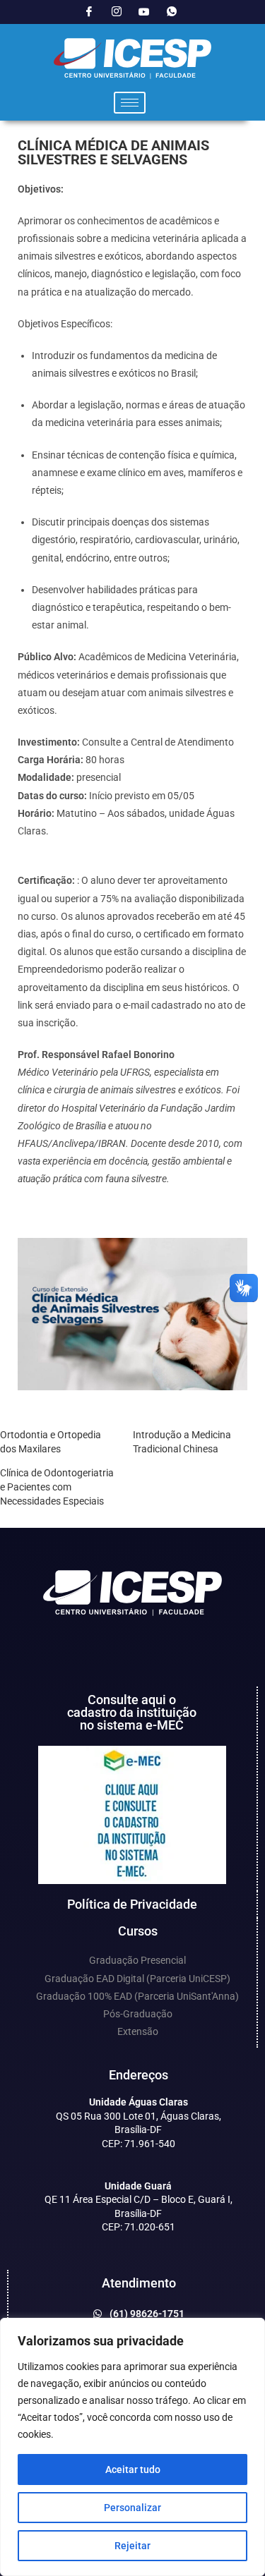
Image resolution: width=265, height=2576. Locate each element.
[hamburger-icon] (130, 103)
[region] (132, 2447)
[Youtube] (144, 12)
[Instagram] (117, 12)
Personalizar (132, 2508)
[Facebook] (89, 12)
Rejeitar (132, 2546)
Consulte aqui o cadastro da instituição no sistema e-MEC (132, 1712)
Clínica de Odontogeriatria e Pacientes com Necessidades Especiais (57, 1487)
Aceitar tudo (133, 2469)
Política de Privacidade (132, 1904)
